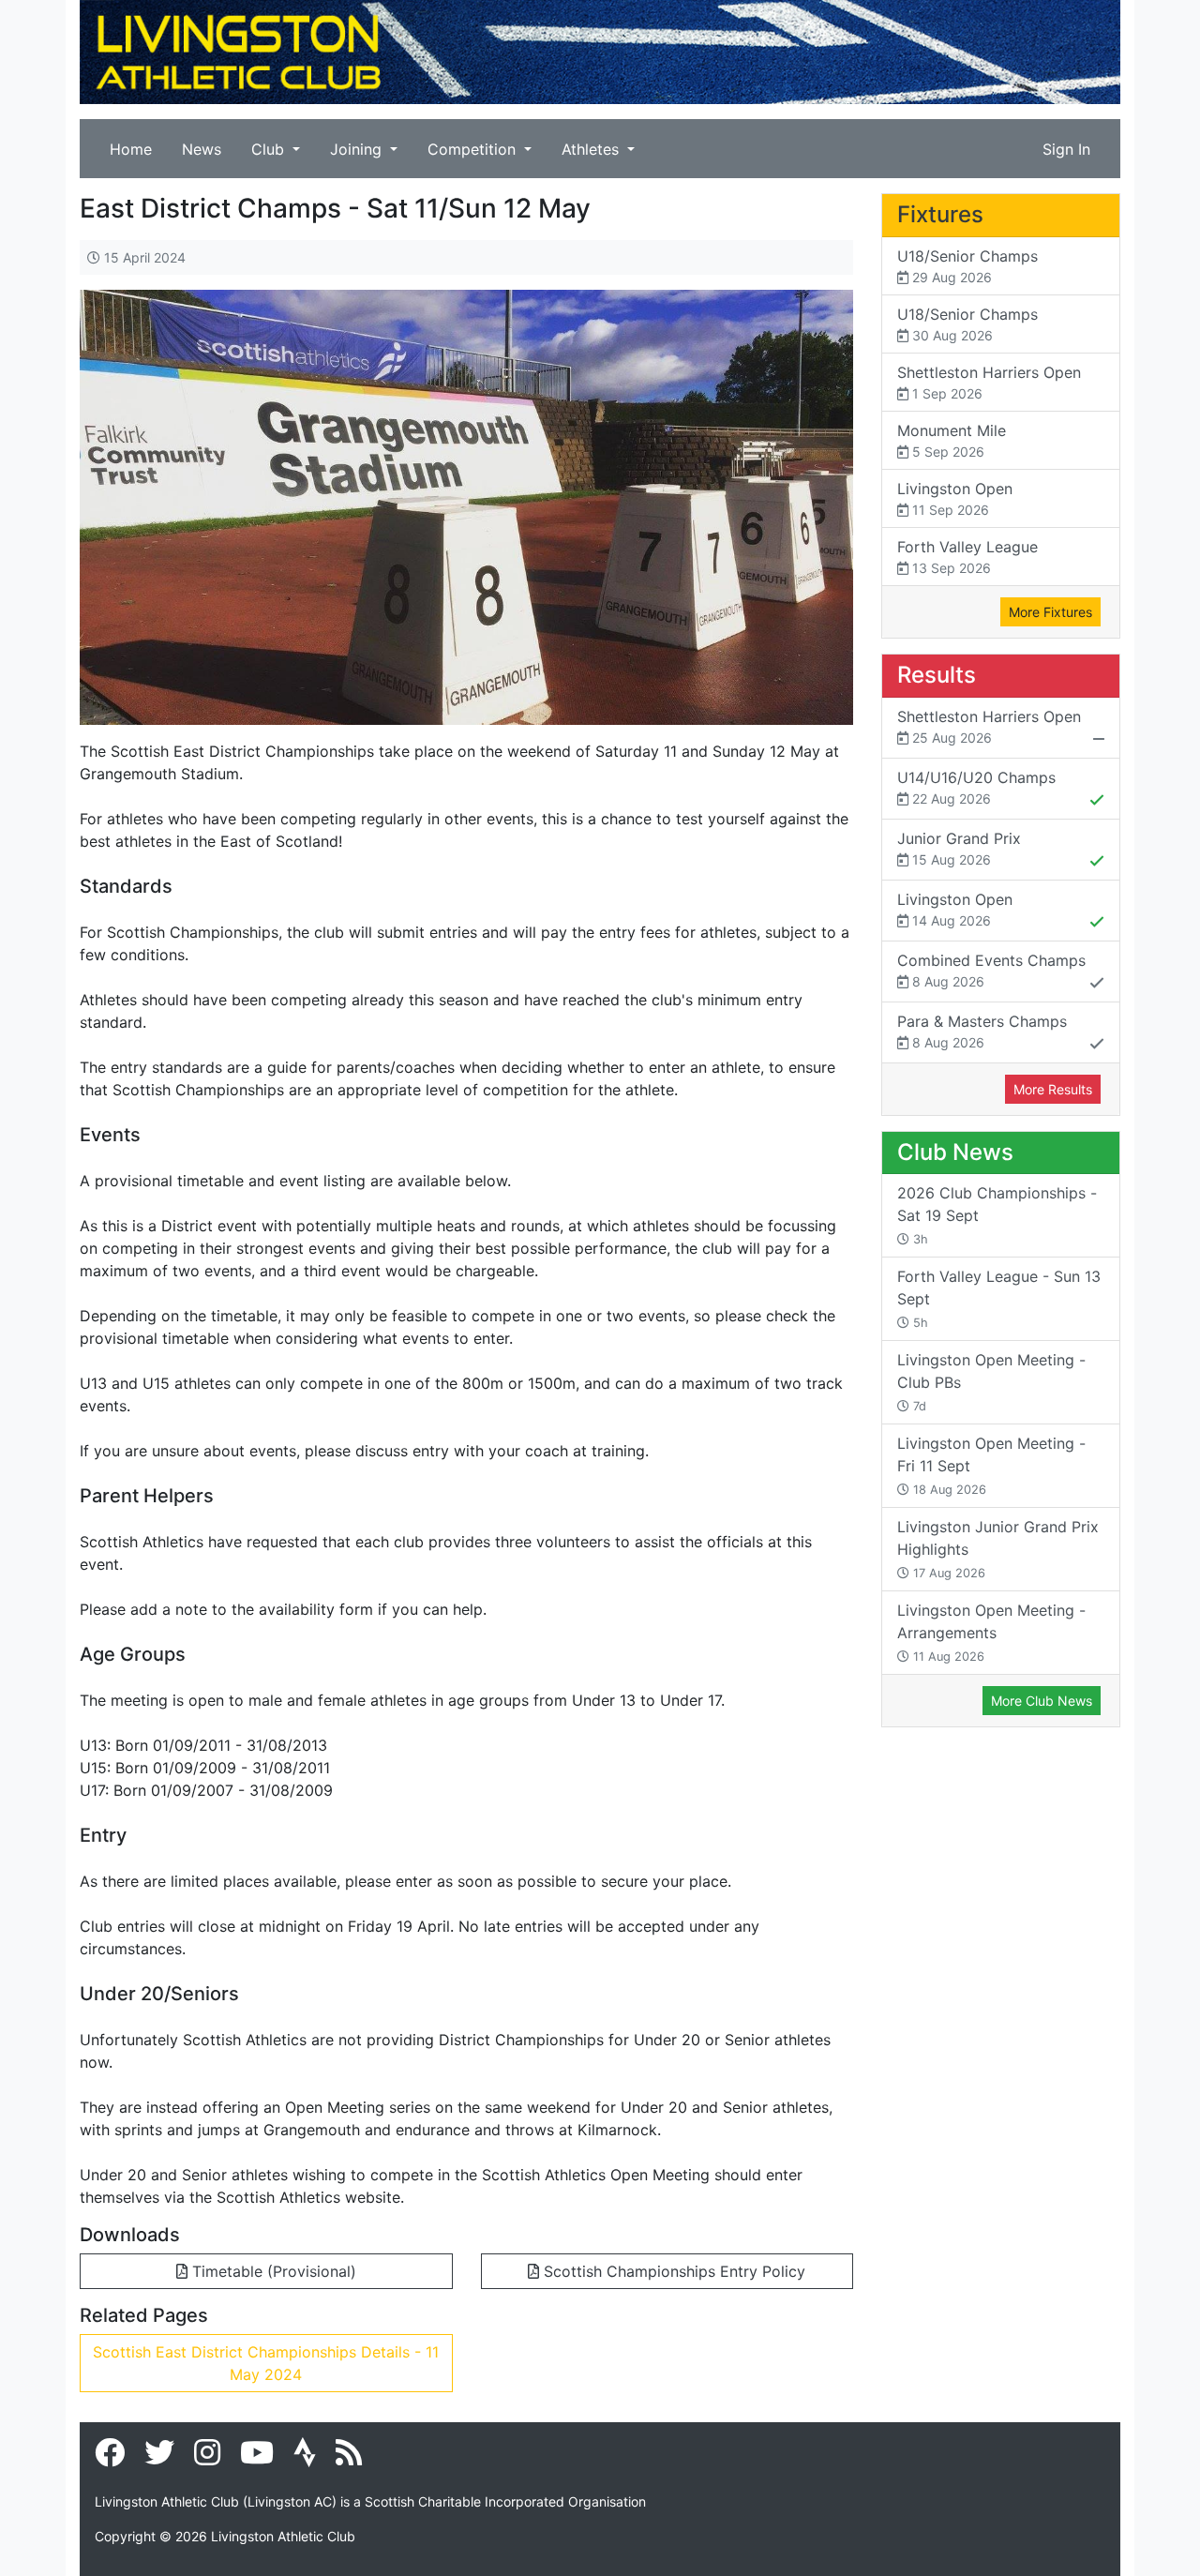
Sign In (1066, 149)
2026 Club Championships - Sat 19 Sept (997, 1215)
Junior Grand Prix (959, 848)
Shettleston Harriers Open (989, 382)
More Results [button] (1053, 1089)
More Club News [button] (1042, 1701)
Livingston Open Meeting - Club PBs (991, 1382)
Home (131, 149)
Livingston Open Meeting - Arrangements (991, 1632)
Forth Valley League (967, 557)
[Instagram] (207, 2458)
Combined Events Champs (991, 970)
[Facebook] (110, 2458)
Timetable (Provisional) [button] (272, 2271)
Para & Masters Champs (982, 1031)
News (202, 149)
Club (270, 149)
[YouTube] (257, 2458)
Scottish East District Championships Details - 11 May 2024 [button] (266, 2363)
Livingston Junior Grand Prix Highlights (998, 1549)
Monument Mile (952, 440)
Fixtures (940, 214)
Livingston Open (955, 498)
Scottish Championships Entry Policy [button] (672, 2271)
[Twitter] (159, 2458)
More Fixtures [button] (1050, 612)
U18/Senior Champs (967, 266)
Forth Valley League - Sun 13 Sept (999, 1298)
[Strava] (305, 2458)
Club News (955, 1152)
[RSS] (349, 2458)
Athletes (592, 149)
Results (937, 675)
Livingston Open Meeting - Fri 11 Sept (991, 1465)
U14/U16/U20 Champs (976, 787)
